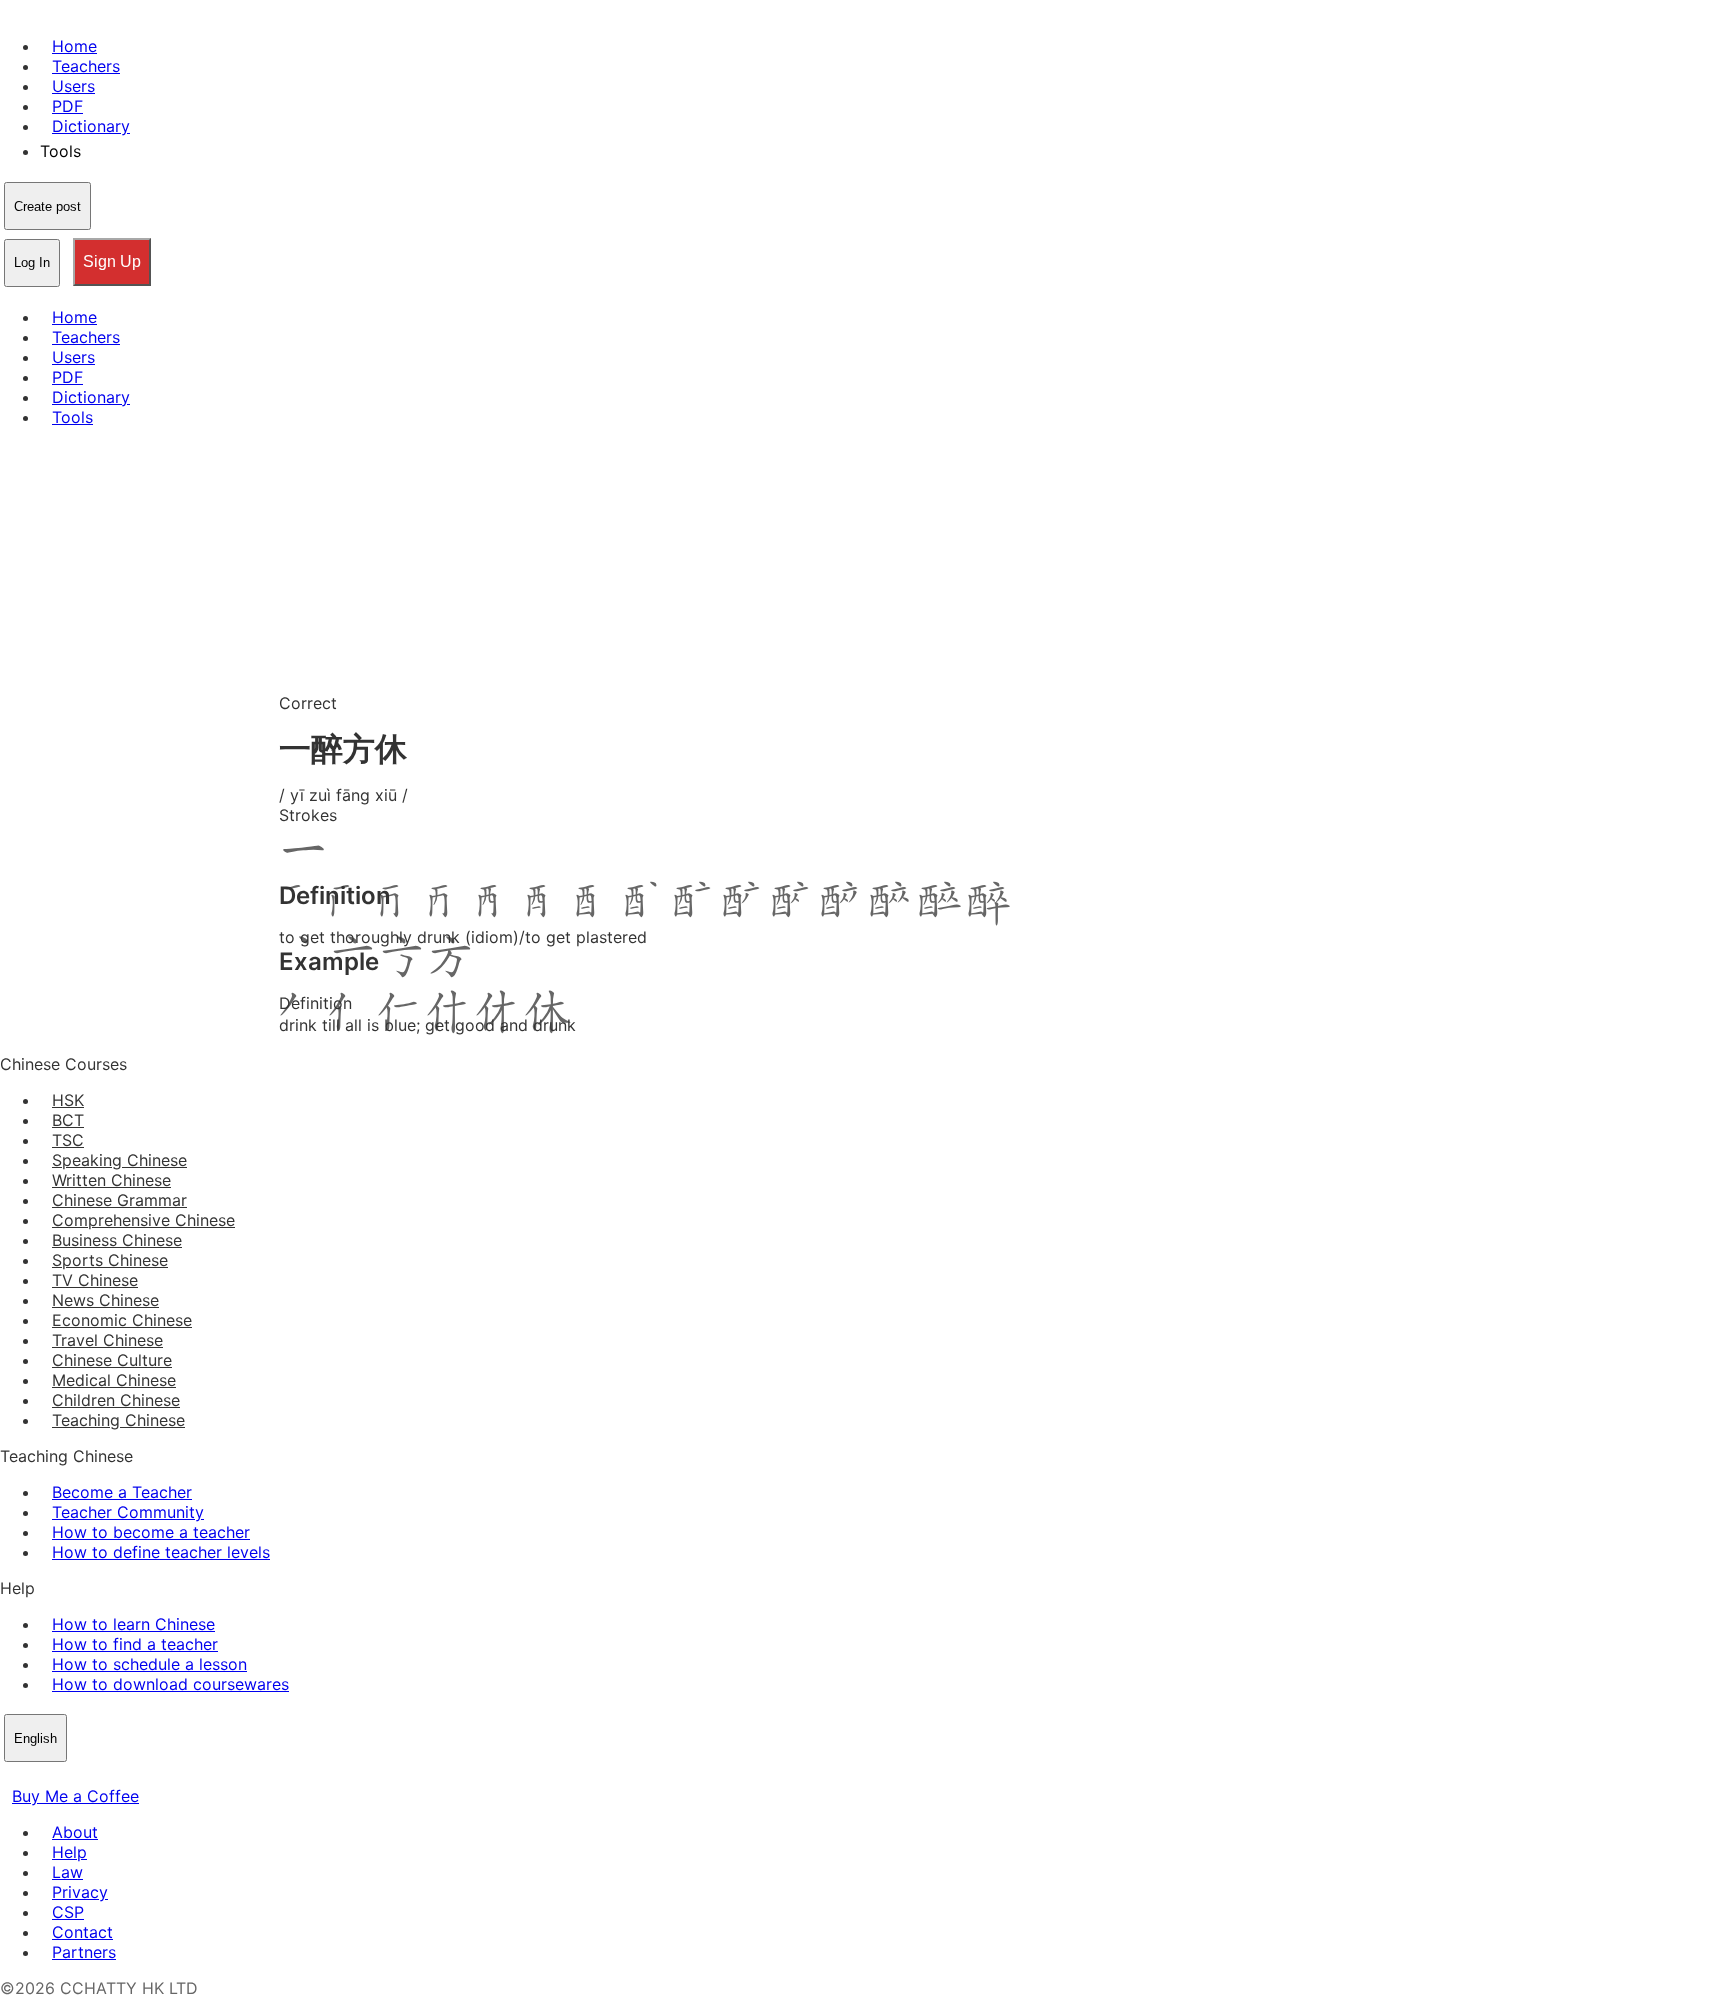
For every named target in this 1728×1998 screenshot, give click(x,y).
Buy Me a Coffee (75, 1796)
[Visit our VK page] (60, 1776)
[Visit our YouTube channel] (84, 1776)
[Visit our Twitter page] (36, 1776)
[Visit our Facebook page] (12, 1776)
